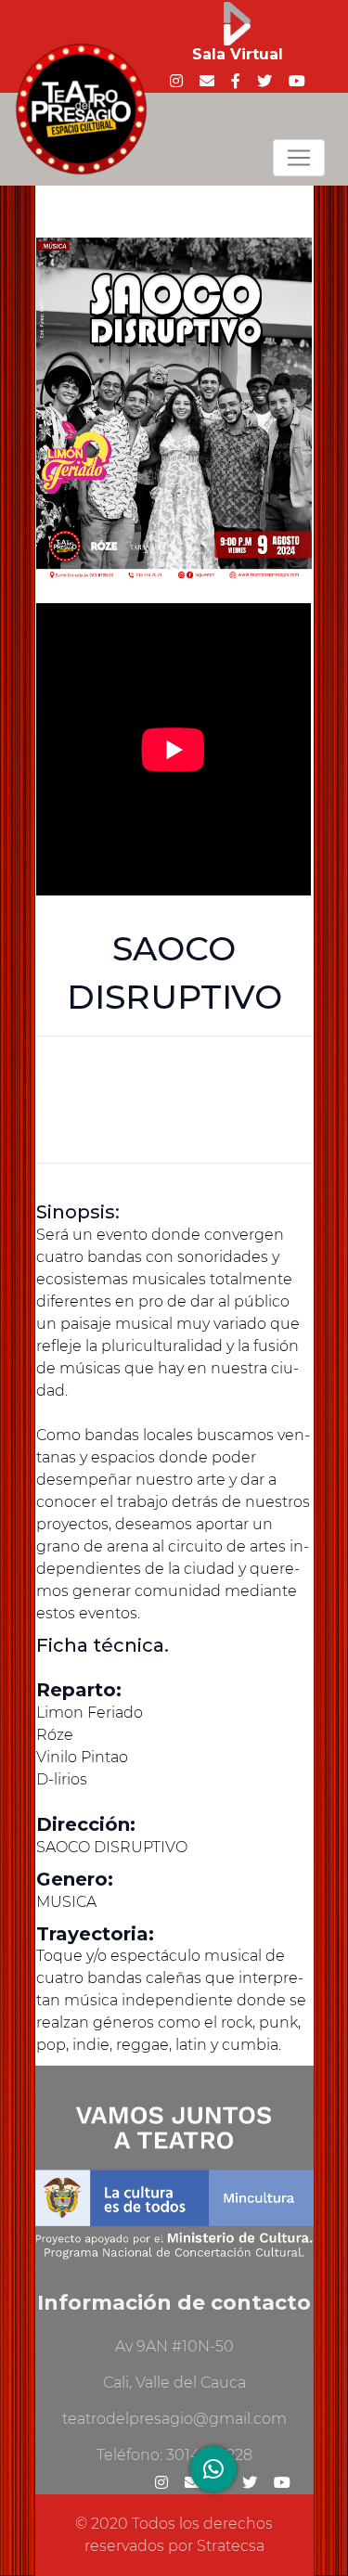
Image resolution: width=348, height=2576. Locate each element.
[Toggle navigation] (299, 158)
